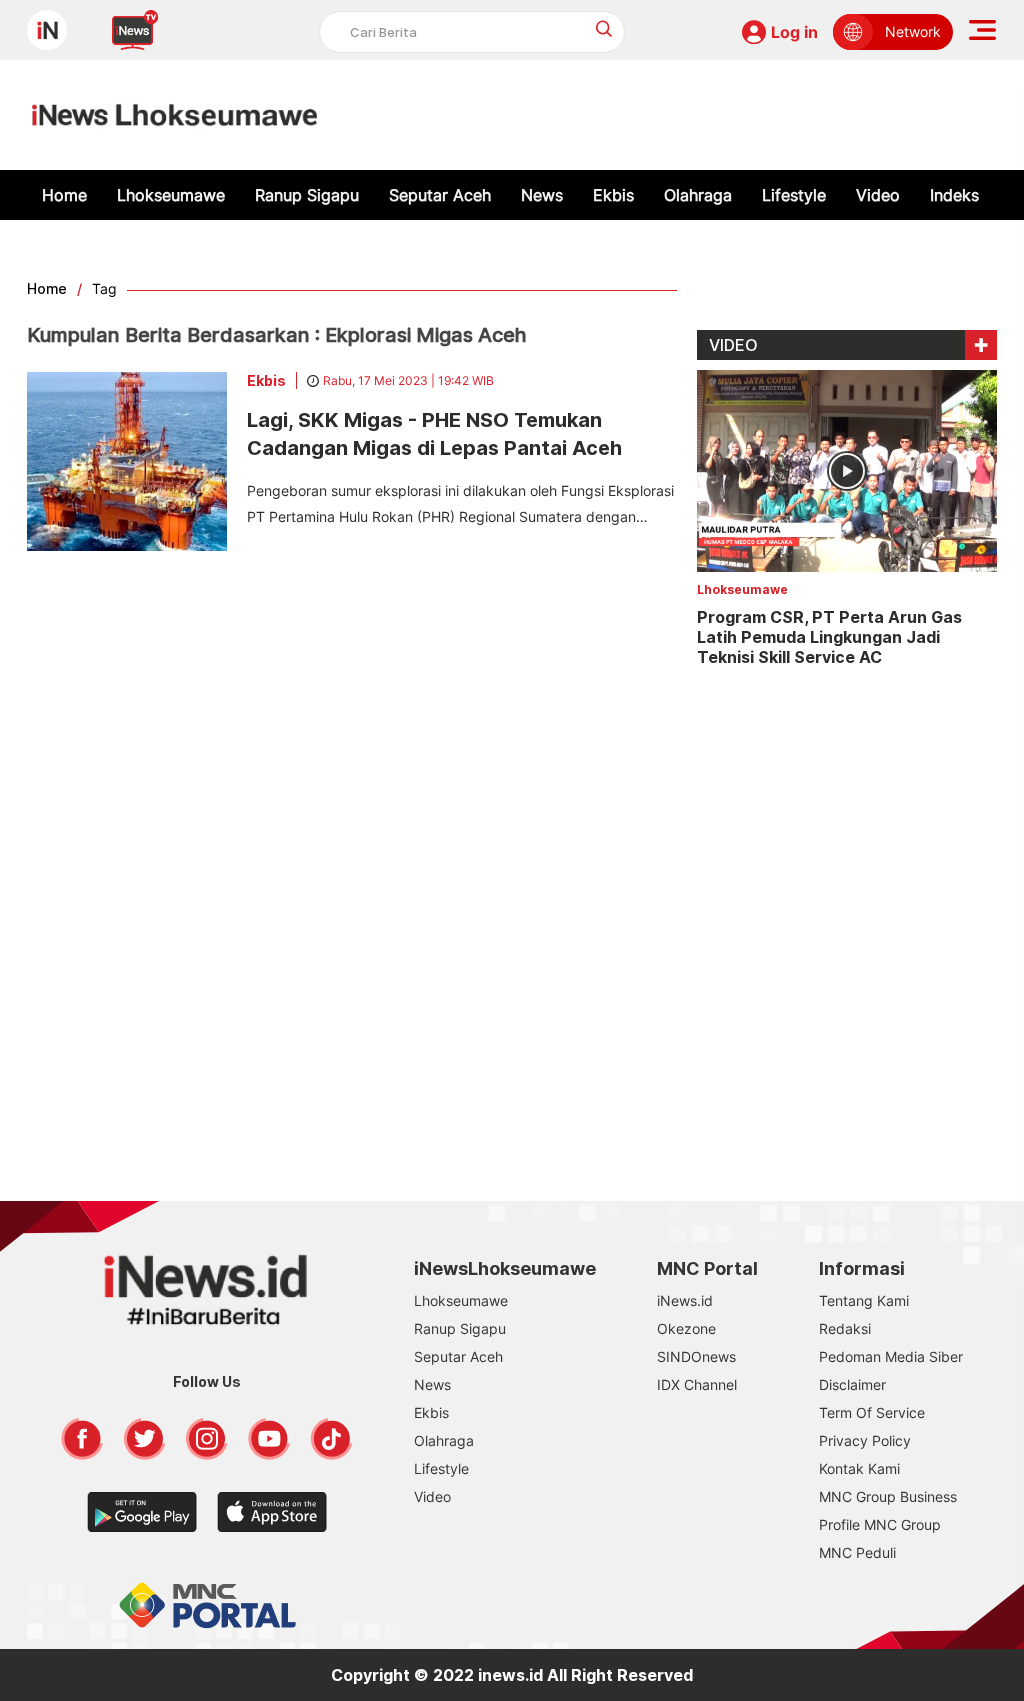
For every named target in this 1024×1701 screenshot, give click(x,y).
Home (64, 195)
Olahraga (698, 195)
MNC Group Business (888, 1496)
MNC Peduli (857, 1552)
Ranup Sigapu (307, 195)
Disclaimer (852, 1384)
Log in (794, 32)
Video (878, 195)
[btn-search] (604, 28)
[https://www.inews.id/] (174, 115)
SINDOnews (696, 1356)
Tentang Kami (864, 1300)
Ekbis (613, 195)
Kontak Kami (859, 1468)
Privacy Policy (865, 1440)
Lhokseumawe (171, 195)
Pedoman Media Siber (891, 1356)
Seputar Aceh (440, 195)
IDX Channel (697, 1384)
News (542, 195)
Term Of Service (872, 1412)
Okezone (686, 1328)
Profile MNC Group (880, 1524)
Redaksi (845, 1328)
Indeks (954, 195)
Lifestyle (794, 195)
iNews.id (685, 1300)
